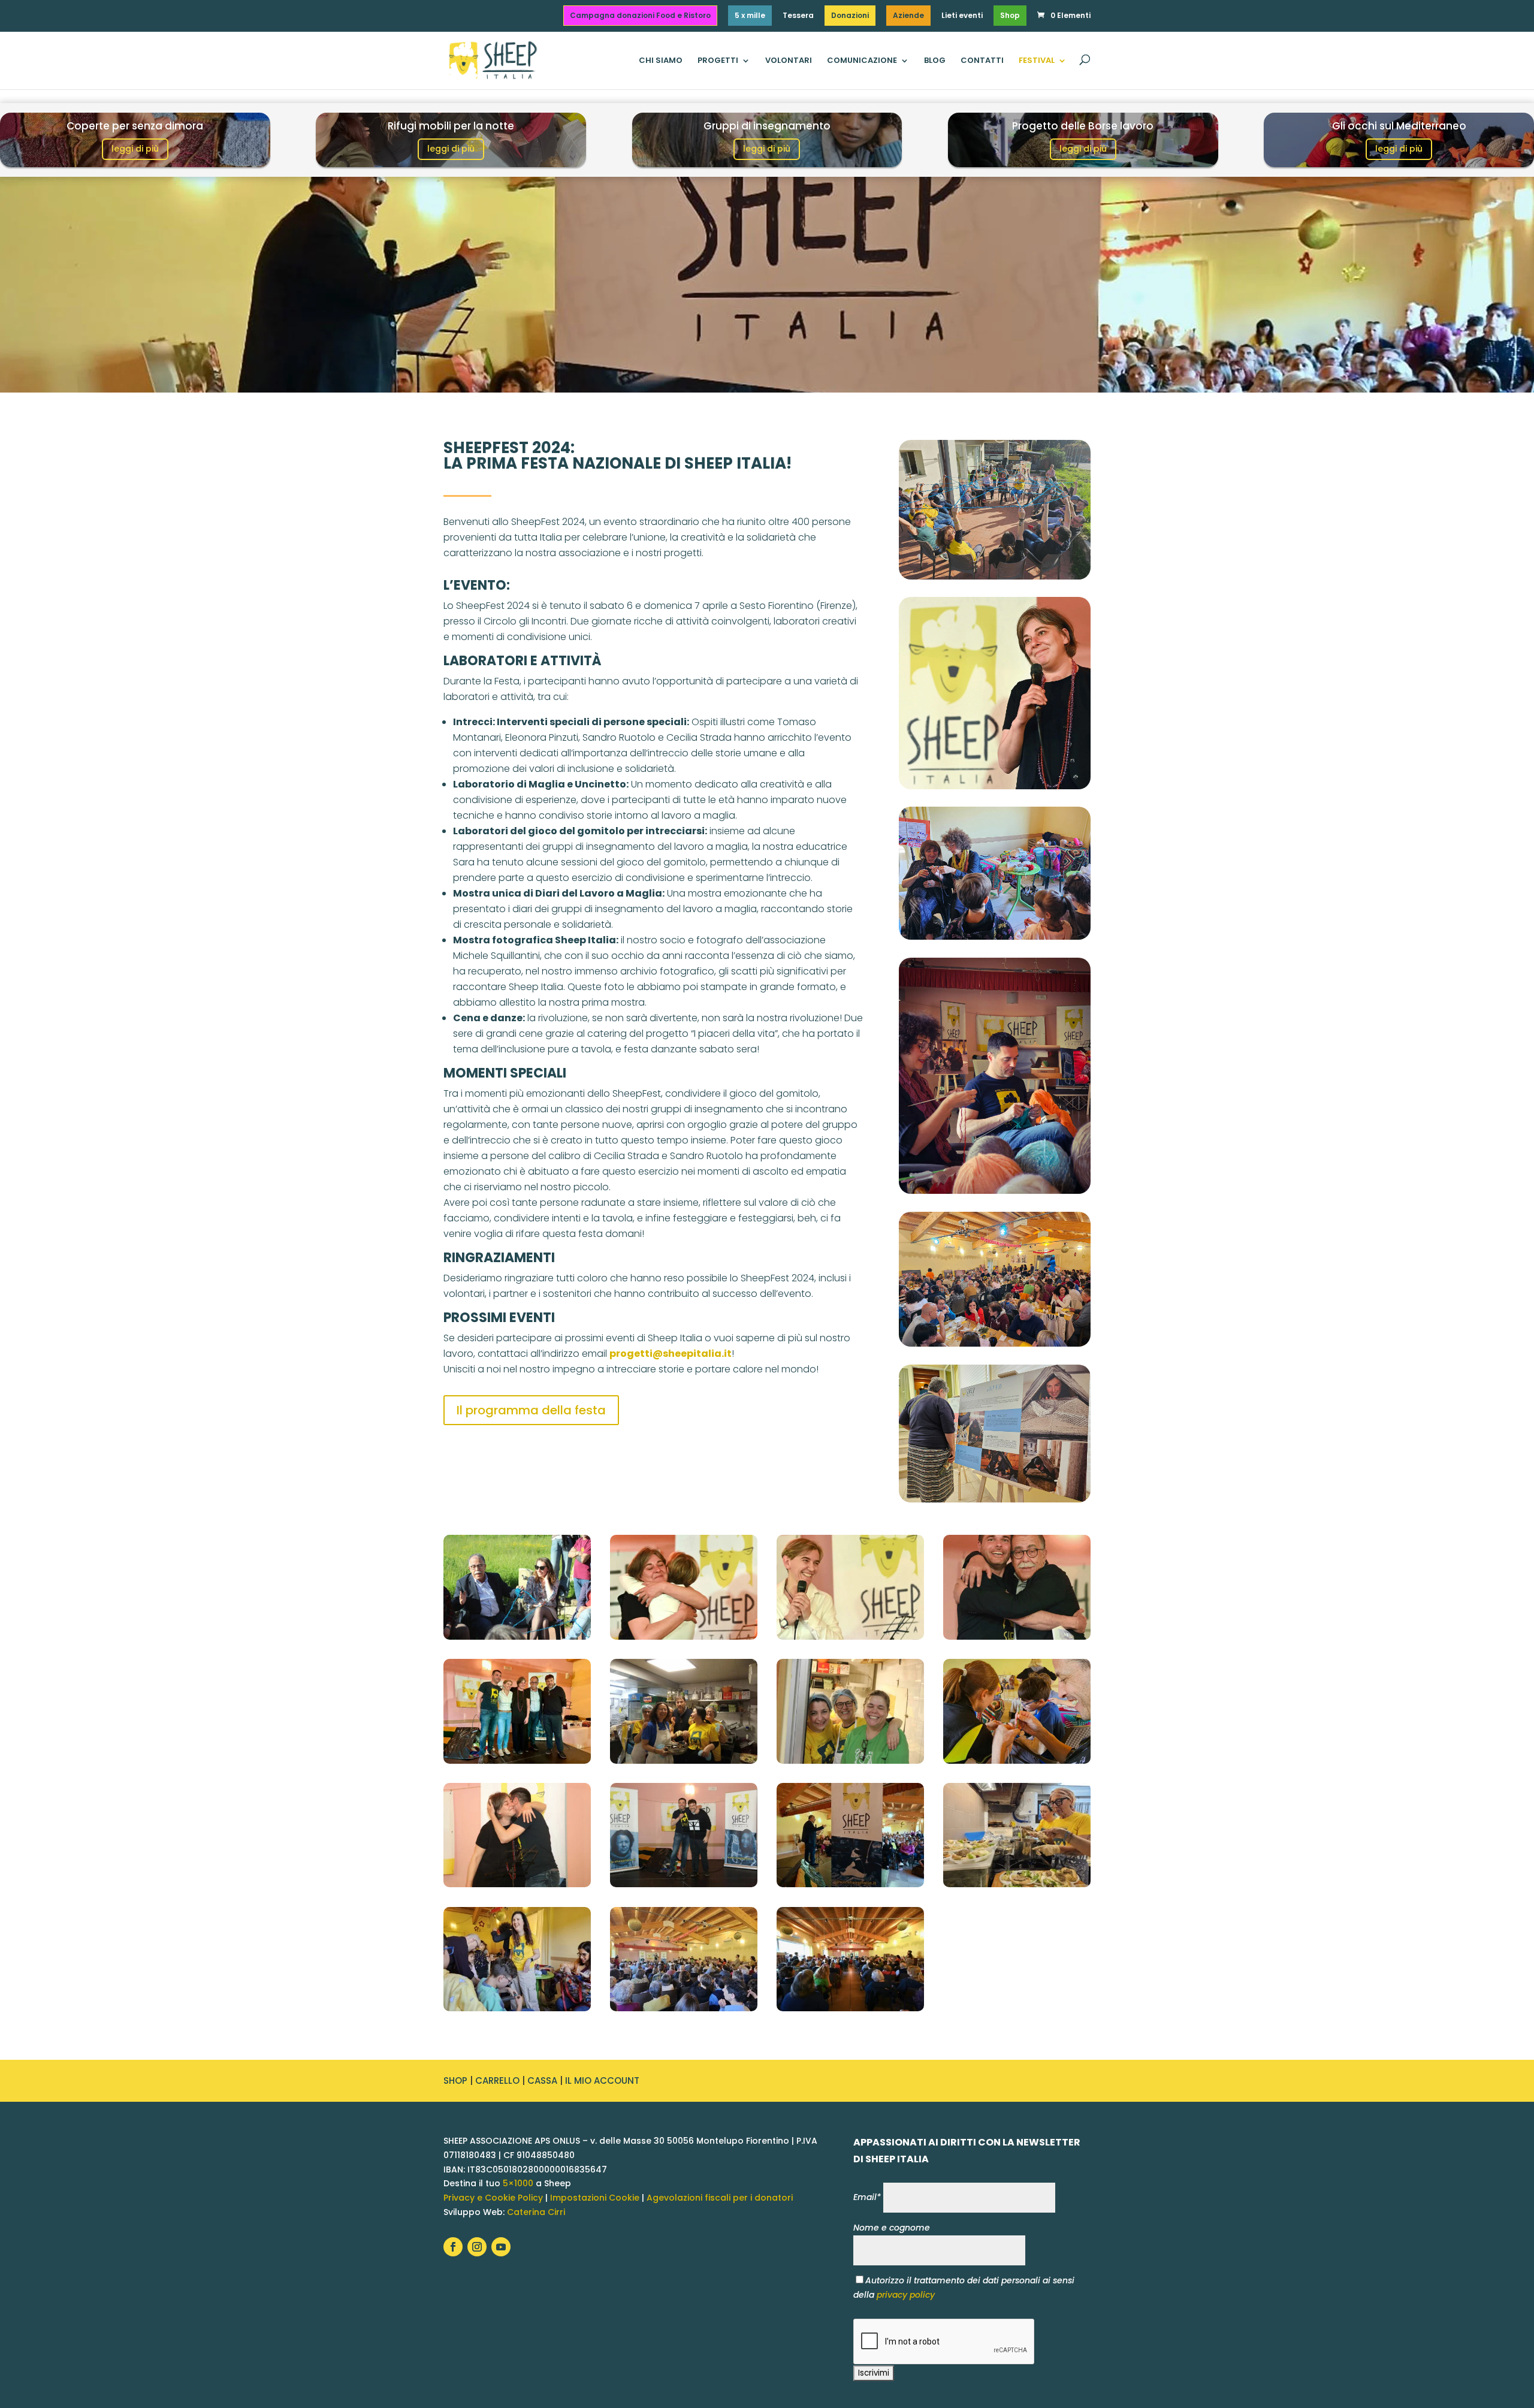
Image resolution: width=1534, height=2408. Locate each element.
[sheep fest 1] (850, 1884)
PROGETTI (718, 61)
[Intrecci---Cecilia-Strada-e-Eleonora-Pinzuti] (684, 1637)
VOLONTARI (789, 61)
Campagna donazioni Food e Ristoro (640, 15)
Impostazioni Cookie (595, 2198)
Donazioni (850, 15)
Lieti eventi (962, 16)
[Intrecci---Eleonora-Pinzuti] (850, 1637)
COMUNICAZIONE (862, 61)
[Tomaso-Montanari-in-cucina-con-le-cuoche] (684, 1761)
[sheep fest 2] (1017, 1884)
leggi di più (135, 149)
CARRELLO (497, 2080)
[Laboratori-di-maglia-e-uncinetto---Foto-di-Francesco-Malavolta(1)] (1017, 1761)
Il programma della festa (531, 1410)
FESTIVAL (1037, 61)
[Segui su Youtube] (501, 2247)
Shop (1010, 15)
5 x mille (750, 15)
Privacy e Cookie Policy (493, 2198)
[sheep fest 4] (684, 2008)
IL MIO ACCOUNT (602, 2080)
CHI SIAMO (661, 61)
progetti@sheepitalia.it (671, 1354)
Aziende (908, 15)
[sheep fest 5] (850, 2008)
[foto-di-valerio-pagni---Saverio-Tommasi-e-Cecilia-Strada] (517, 1884)
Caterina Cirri (536, 2212)
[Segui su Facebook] (453, 2247)
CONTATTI (982, 61)
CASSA (542, 2080)
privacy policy (906, 2295)
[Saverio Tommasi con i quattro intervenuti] (517, 1761)
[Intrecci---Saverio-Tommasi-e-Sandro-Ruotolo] (1017, 1637)
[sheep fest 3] (517, 2008)
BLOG (935, 61)
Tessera (798, 16)
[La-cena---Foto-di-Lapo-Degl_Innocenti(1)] (850, 1761)
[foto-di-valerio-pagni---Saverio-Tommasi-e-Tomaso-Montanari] (684, 1884)
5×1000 (518, 2183)
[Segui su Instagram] (477, 2247)
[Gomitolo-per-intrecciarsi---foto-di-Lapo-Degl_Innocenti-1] (517, 1637)
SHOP (455, 2080)
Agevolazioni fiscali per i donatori (720, 2198)
